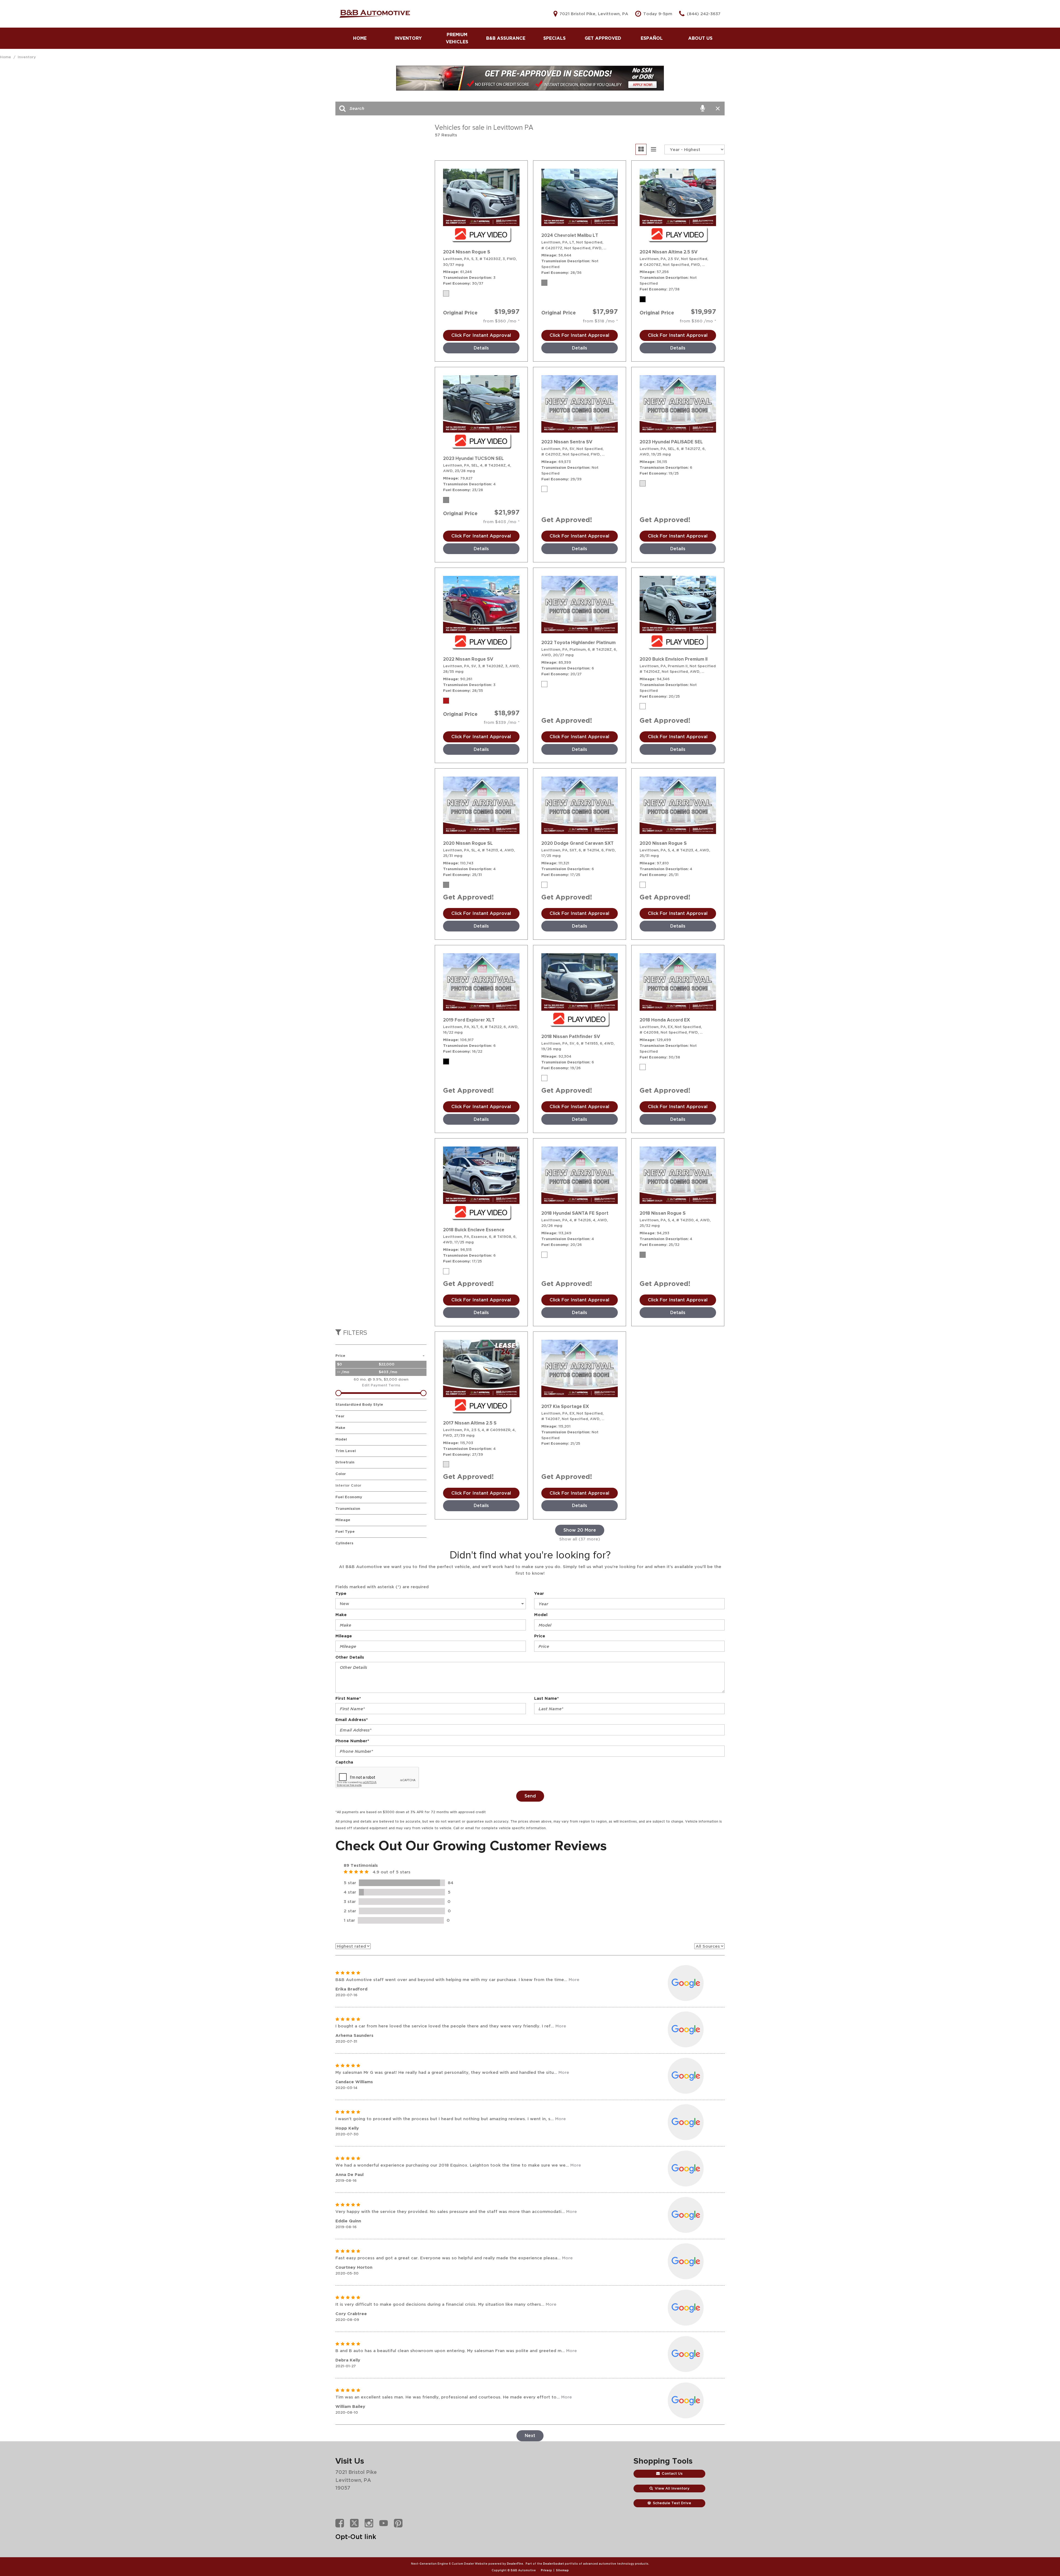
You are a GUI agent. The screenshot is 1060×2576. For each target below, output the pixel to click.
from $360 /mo (500, 321)
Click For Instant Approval (481, 335)
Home (360, 38)
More (574, 1980)
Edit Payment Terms (381, 1385)
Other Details (350, 1657)
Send (530, 1796)
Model (541, 1615)
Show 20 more (580, 1530)
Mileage (344, 1636)
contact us (672, 2473)
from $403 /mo (500, 522)
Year (539, 1593)
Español (652, 38)
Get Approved (603, 38)
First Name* (348, 1698)
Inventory (408, 38)
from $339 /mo (501, 722)
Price (540, 1636)
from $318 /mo (599, 321)
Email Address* (352, 1719)
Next (530, 2436)
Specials (554, 38)
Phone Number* (352, 1741)
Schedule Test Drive (672, 2503)
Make (341, 1615)
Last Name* (546, 1698)
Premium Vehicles (457, 38)
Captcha (344, 1762)
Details (481, 348)
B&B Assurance (506, 38)
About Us (700, 38)
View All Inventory (672, 2488)
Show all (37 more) (580, 1539)
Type (341, 1593)
